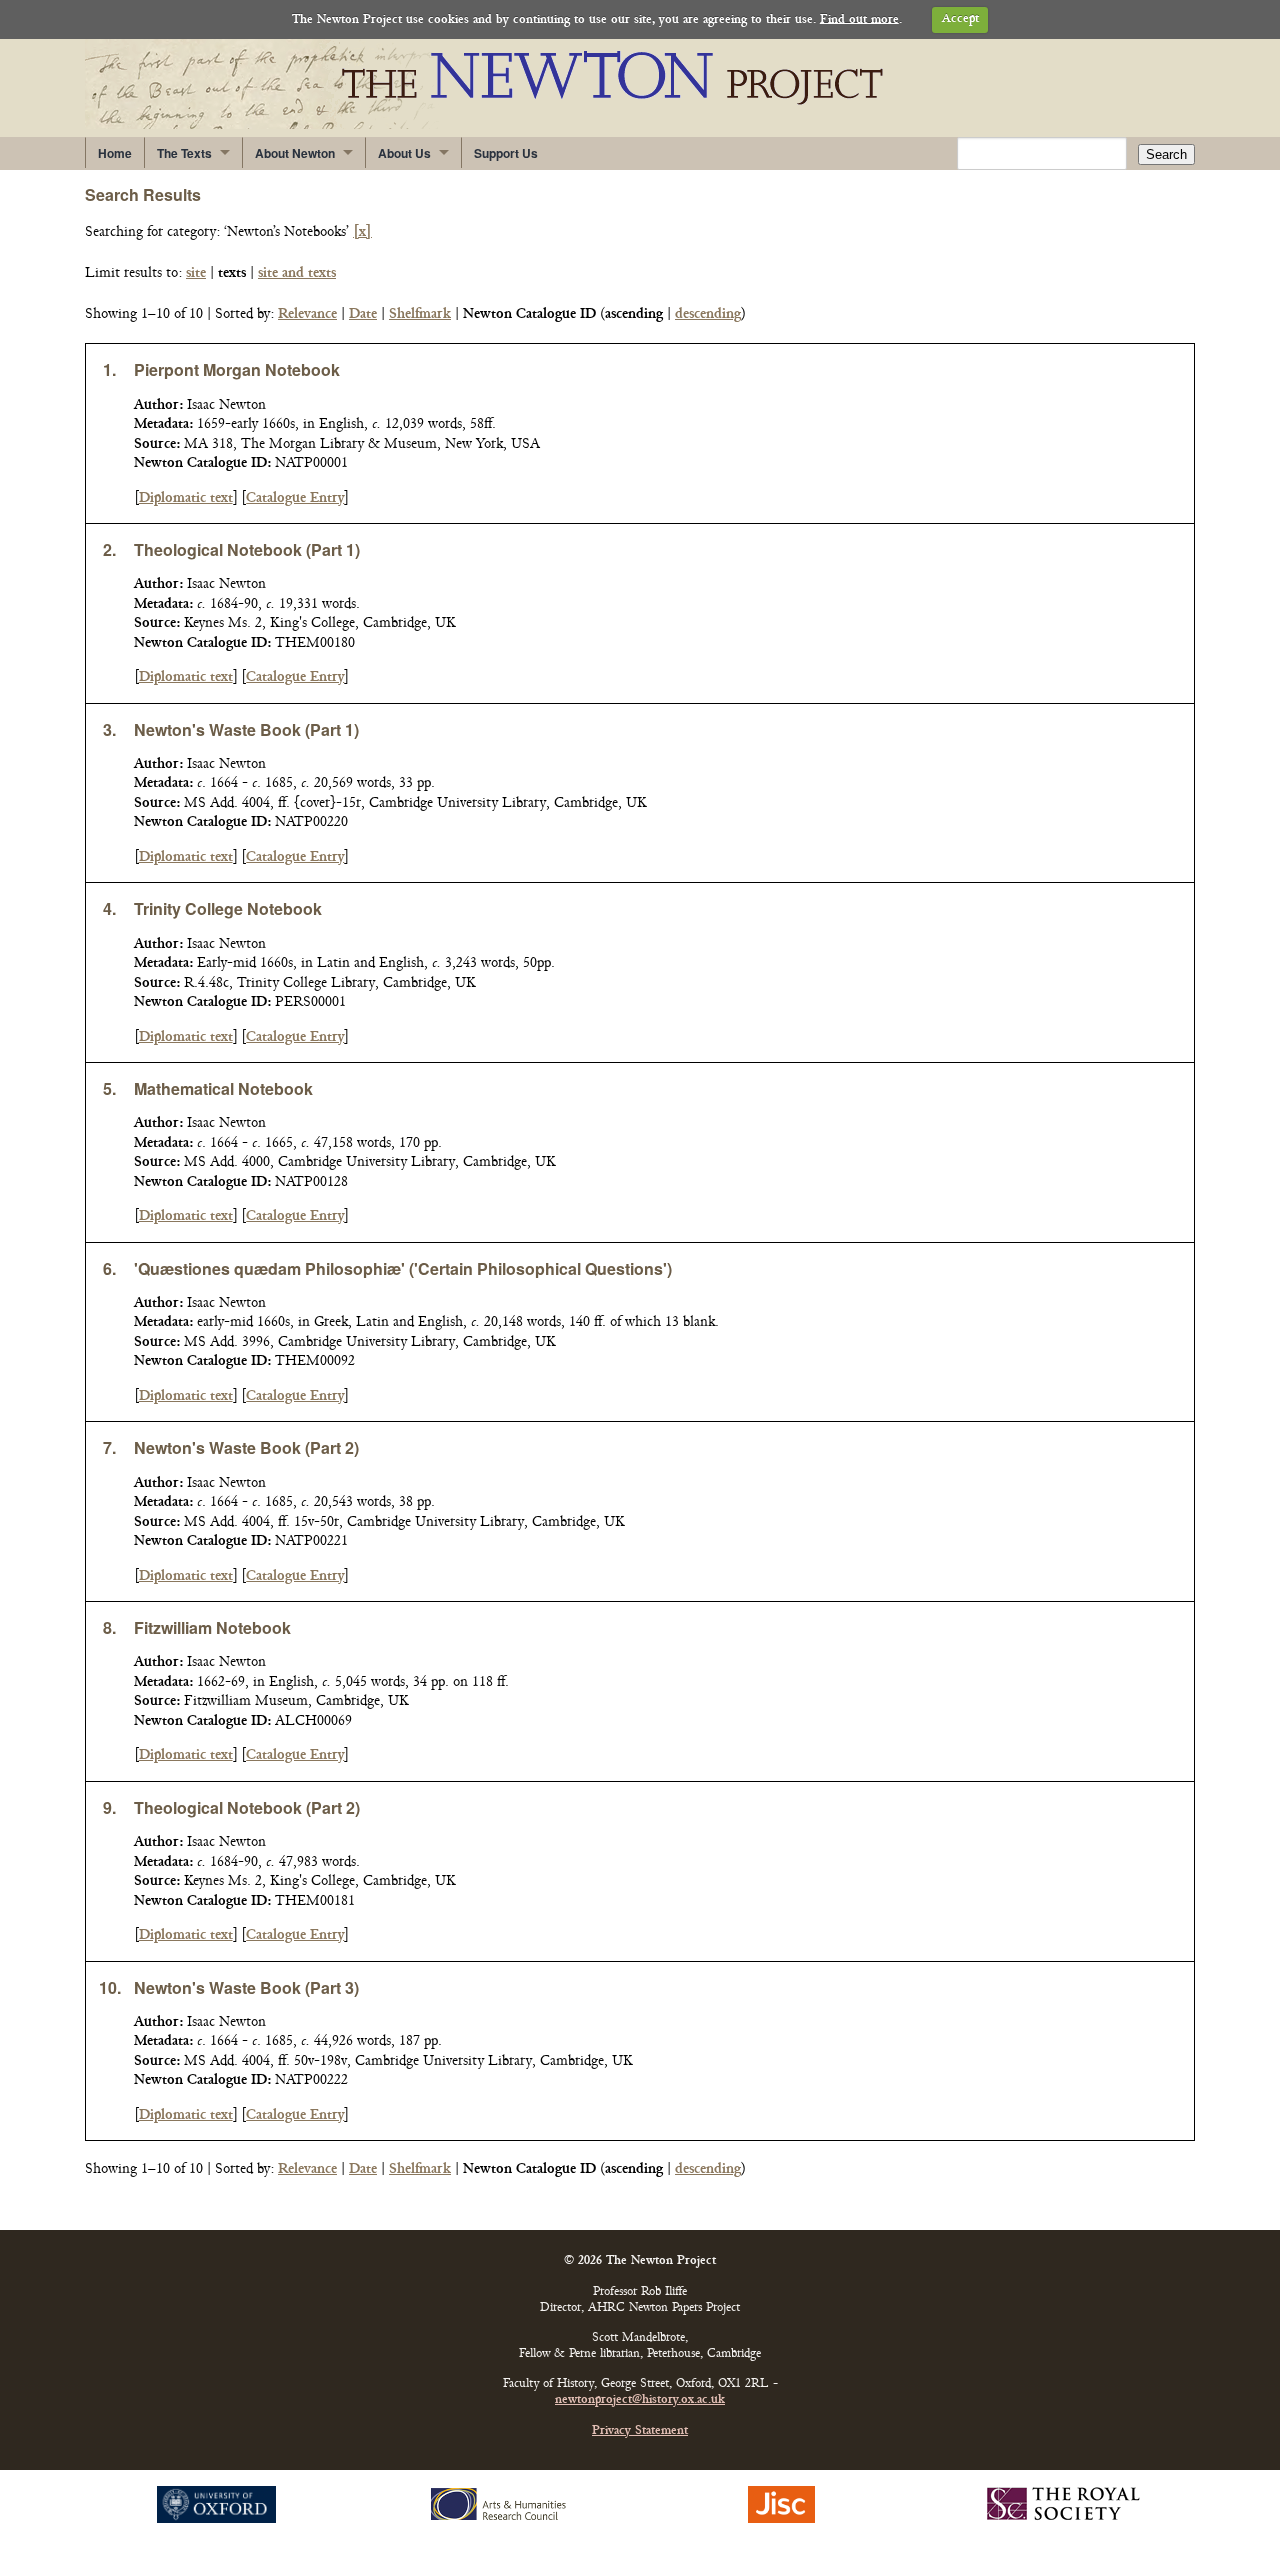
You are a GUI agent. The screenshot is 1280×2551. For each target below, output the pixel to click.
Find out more (859, 19)
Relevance (307, 314)
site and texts (297, 273)
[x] (362, 232)
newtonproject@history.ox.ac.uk (640, 2400)
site (196, 273)
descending (708, 314)
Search (1166, 154)
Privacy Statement (640, 2431)
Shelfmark (420, 314)
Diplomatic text (186, 498)
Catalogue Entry (295, 498)
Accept (960, 19)
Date (363, 314)
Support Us (506, 153)
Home (115, 153)
